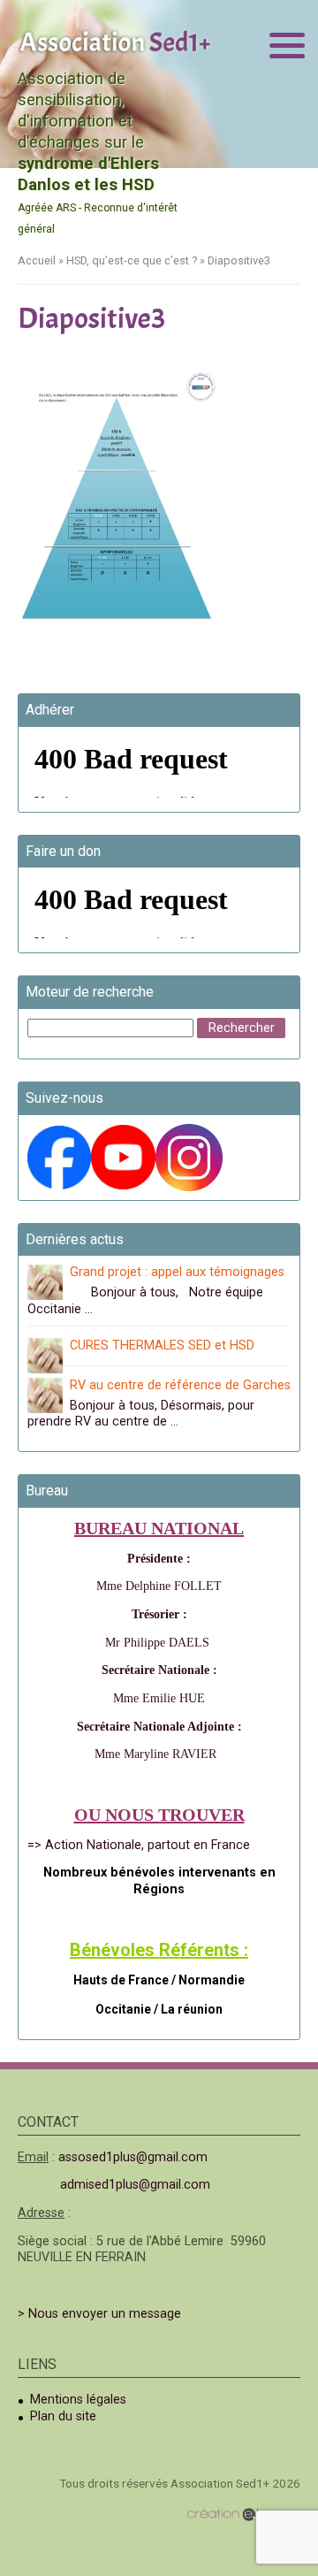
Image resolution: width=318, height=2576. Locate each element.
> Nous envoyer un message (99, 2314)
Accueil (37, 260)
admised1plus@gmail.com (135, 2185)
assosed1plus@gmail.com (133, 2157)
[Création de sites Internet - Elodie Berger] (243, 2515)
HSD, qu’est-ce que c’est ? (132, 260)
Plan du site (63, 2416)
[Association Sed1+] (115, 41)
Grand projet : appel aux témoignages (177, 1272)
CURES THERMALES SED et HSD (162, 1345)
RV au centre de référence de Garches (180, 1385)
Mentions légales (78, 2400)
